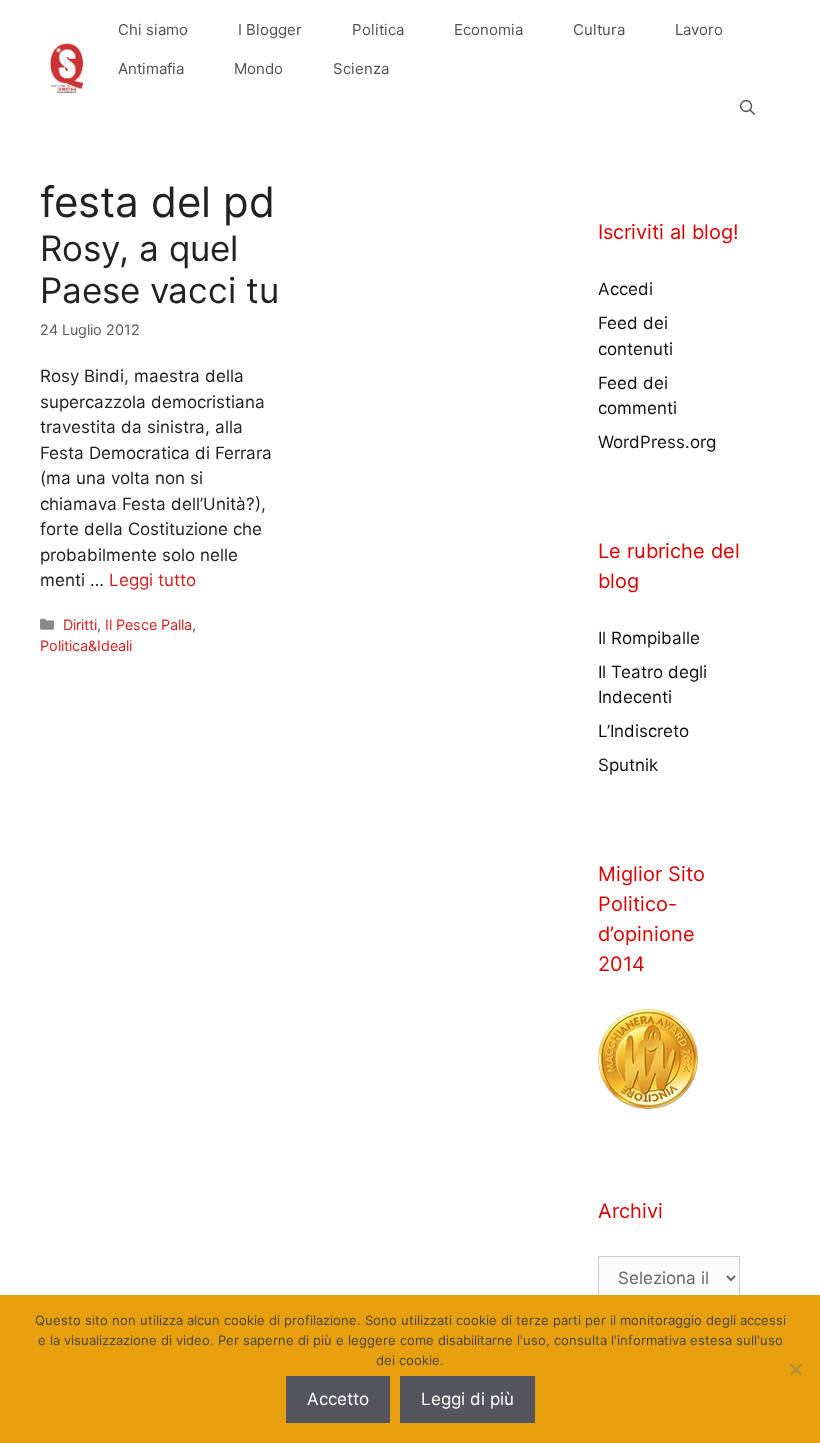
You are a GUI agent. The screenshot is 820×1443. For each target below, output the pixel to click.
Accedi (625, 289)
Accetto (338, 1399)
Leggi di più (467, 1399)
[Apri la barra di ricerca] (747, 107)
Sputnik (628, 765)
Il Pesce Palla (148, 624)
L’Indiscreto (643, 731)
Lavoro (699, 29)
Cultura (599, 29)
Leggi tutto (152, 580)
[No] (795, 1369)
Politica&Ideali (86, 645)
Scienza (361, 68)
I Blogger (270, 29)
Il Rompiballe (649, 638)
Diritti (80, 624)
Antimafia (151, 68)
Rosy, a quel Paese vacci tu (159, 269)
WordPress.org (657, 442)
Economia (488, 29)
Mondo (258, 68)
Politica (378, 29)
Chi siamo (153, 29)
